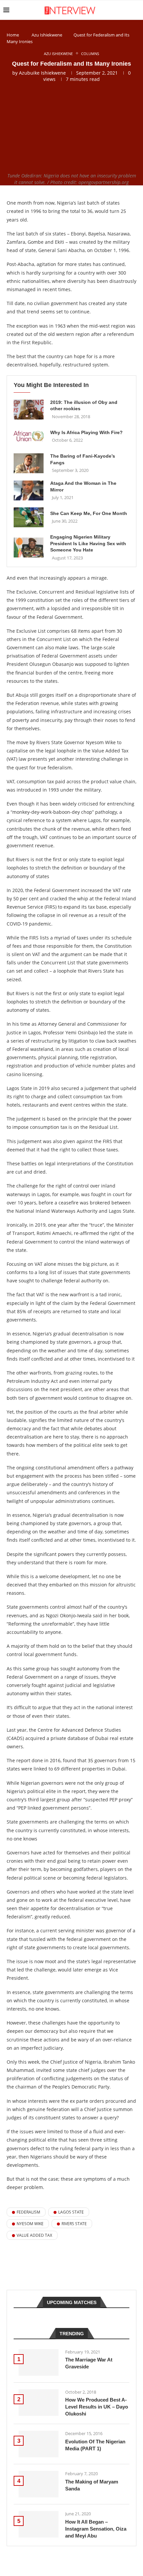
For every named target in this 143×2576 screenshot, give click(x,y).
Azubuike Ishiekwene (42, 73)
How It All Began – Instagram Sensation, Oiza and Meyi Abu (96, 2529)
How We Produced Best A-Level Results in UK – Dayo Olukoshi (97, 2407)
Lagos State (71, 2212)
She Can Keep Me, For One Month (89, 513)
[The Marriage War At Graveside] (39, 2362)
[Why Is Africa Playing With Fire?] (29, 436)
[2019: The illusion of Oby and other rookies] (29, 410)
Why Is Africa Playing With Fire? (86, 432)
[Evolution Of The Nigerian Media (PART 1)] (39, 2444)
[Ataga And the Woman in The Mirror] (29, 490)
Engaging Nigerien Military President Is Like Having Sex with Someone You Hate (88, 543)
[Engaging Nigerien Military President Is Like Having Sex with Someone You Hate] (29, 547)
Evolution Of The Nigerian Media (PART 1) (95, 2445)
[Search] (136, 10)
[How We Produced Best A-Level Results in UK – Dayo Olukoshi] (39, 2403)
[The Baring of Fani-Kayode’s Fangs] (29, 463)
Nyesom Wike (30, 2224)
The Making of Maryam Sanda (92, 2485)
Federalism (28, 2212)
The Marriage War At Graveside (89, 2363)
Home (13, 35)
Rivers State (74, 2224)
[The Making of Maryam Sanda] (39, 2484)
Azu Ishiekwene (47, 35)
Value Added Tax (34, 2235)
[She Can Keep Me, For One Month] (29, 517)
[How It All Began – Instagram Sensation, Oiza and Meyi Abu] (39, 2524)
